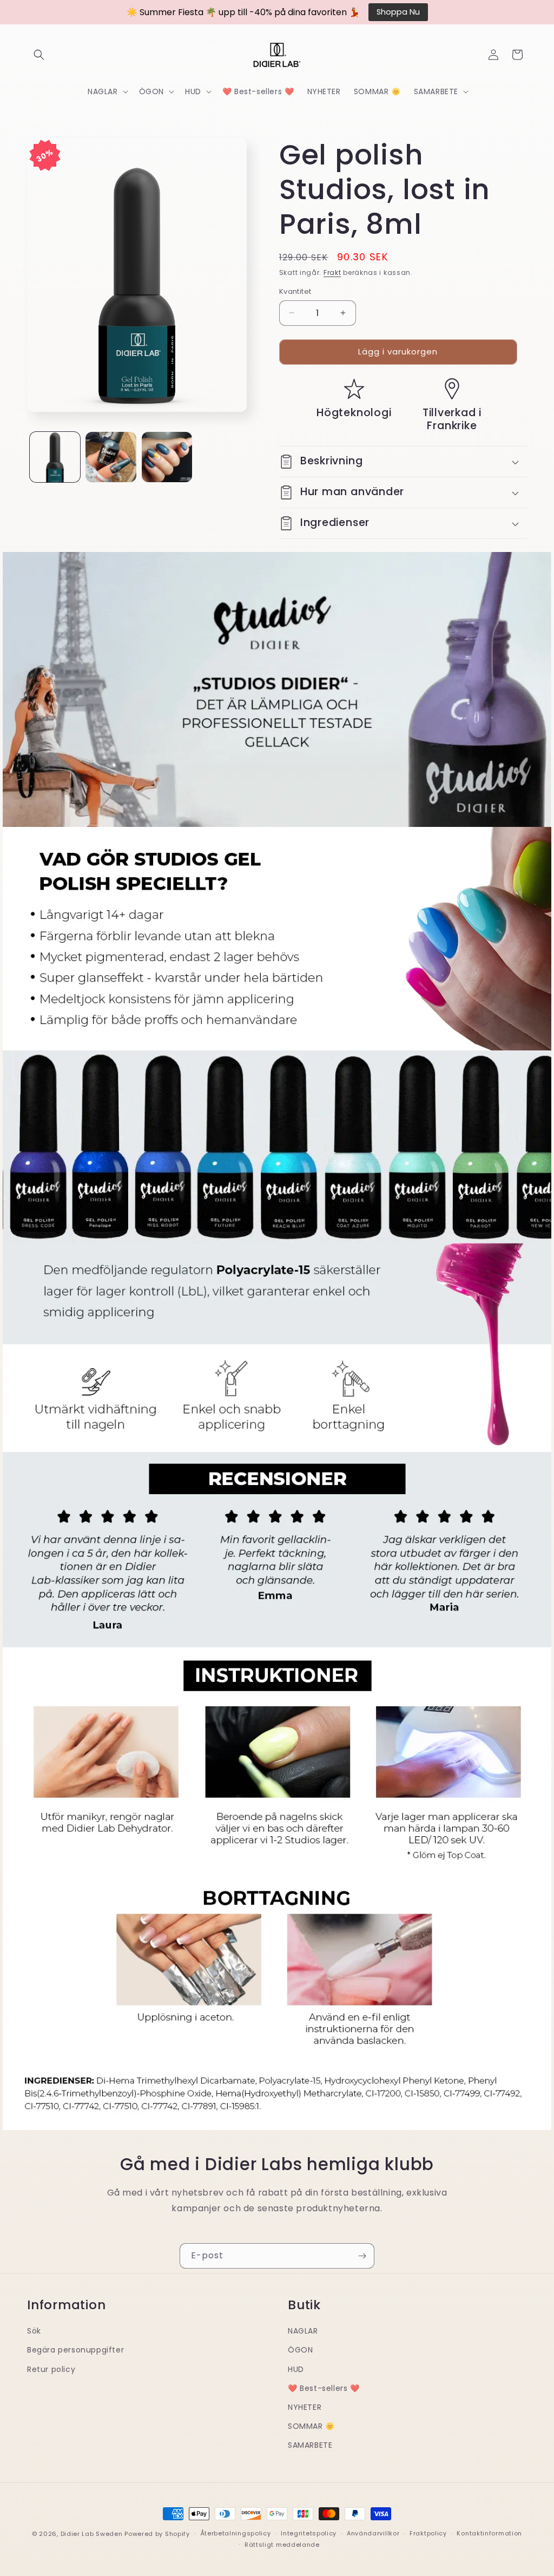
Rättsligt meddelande (282, 2545)
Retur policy (51, 2369)
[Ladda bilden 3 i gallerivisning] (167, 457)
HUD (296, 2369)
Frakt (332, 272)
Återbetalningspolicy (236, 2533)
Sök (34, 2331)
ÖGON (300, 2350)
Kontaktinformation (489, 2533)
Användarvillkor (373, 2533)
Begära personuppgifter (75, 2350)
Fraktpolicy (428, 2533)
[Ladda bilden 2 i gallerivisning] (111, 457)
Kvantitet (295, 291)
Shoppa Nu (398, 12)
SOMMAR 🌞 (311, 2426)
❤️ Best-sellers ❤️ (324, 2388)
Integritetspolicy (309, 2533)
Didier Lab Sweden (92, 2534)
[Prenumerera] (362, 2256)
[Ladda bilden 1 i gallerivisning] (55, 457)
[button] (39, 55)
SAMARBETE (310, 2445)
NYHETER (305, 2407)
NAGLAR (303, 2331)
